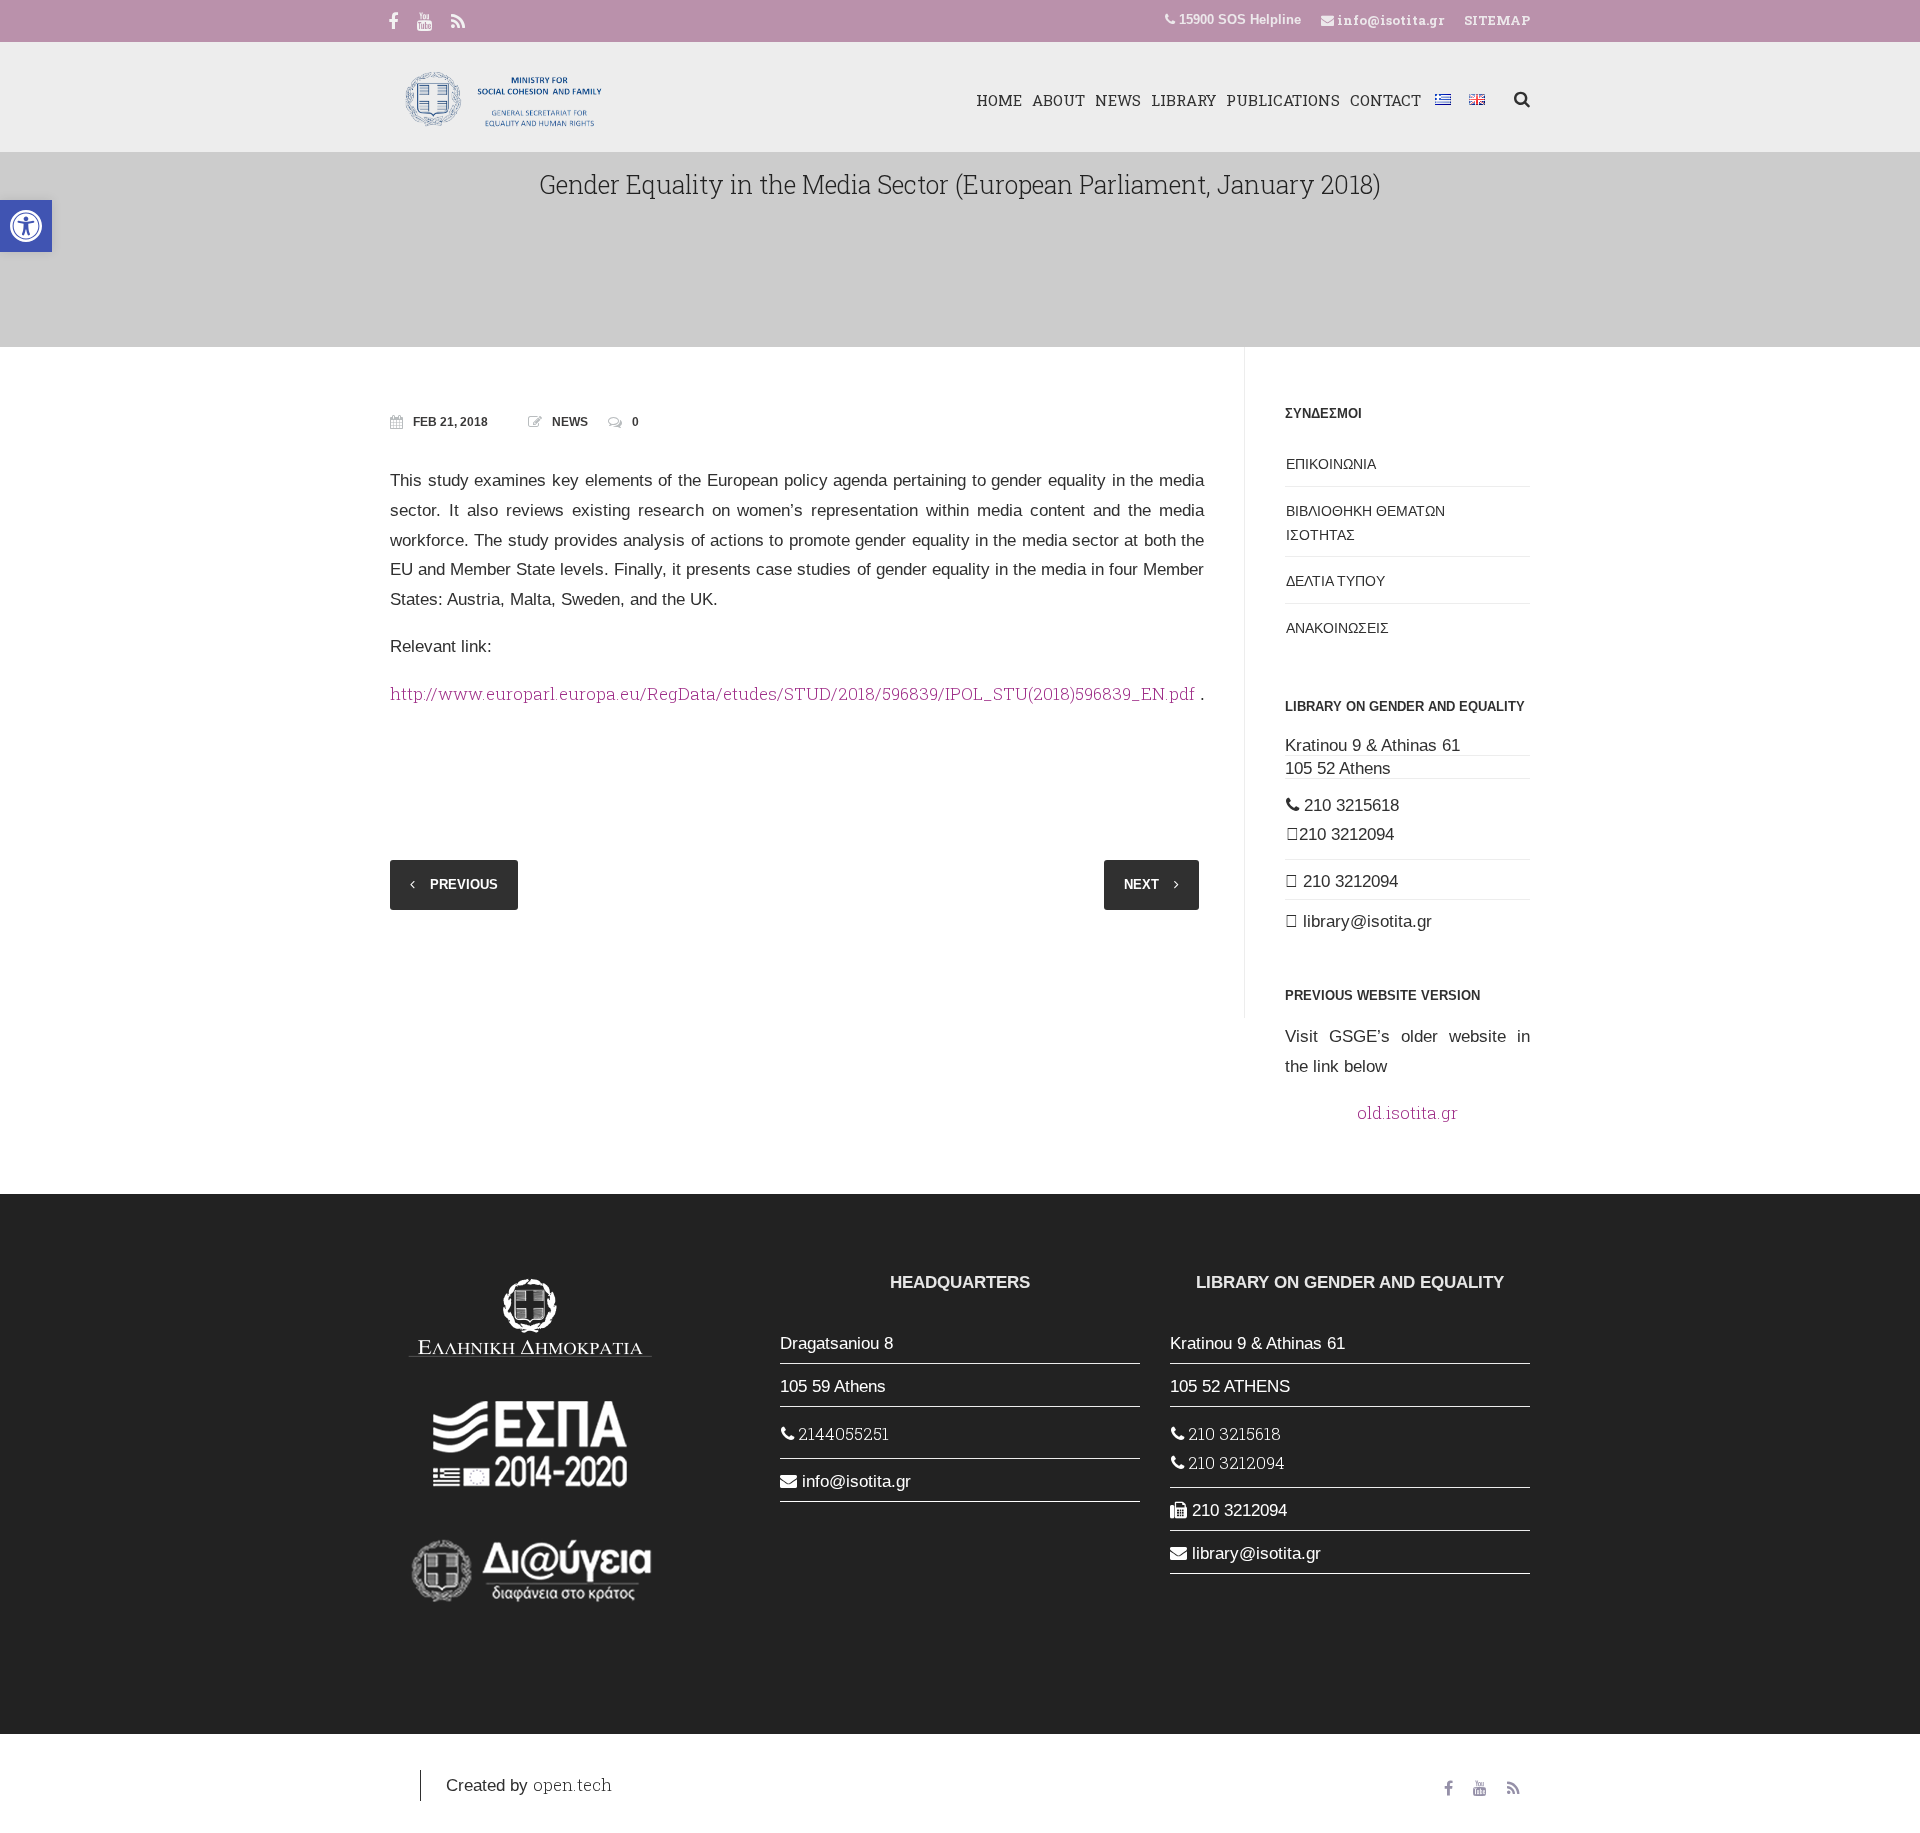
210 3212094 (1346, 834)
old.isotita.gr (1407, 1112)
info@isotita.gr (1389, 20)
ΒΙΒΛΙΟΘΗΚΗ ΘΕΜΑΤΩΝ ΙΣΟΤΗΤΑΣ (1365, 523)
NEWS (1118, 100)
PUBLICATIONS (1283, 100)
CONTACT (1385, 100)
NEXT (1141, 884)
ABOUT (1058, 100)
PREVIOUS (464, 884)
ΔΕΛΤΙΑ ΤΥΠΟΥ (1335, 581)
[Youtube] (424, 23)
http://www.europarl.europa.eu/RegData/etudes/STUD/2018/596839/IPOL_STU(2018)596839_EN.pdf (792, 693)
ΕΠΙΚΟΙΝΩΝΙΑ (1331, 464)
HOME (999, 100)
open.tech (572, 1784)
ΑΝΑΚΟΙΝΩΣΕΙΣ (1337, 628)
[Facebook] (393, 23)
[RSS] (458, 23)
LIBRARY (1183, 100)
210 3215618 (1349, 805)
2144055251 (841, 1433)
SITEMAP (1497, 20)
